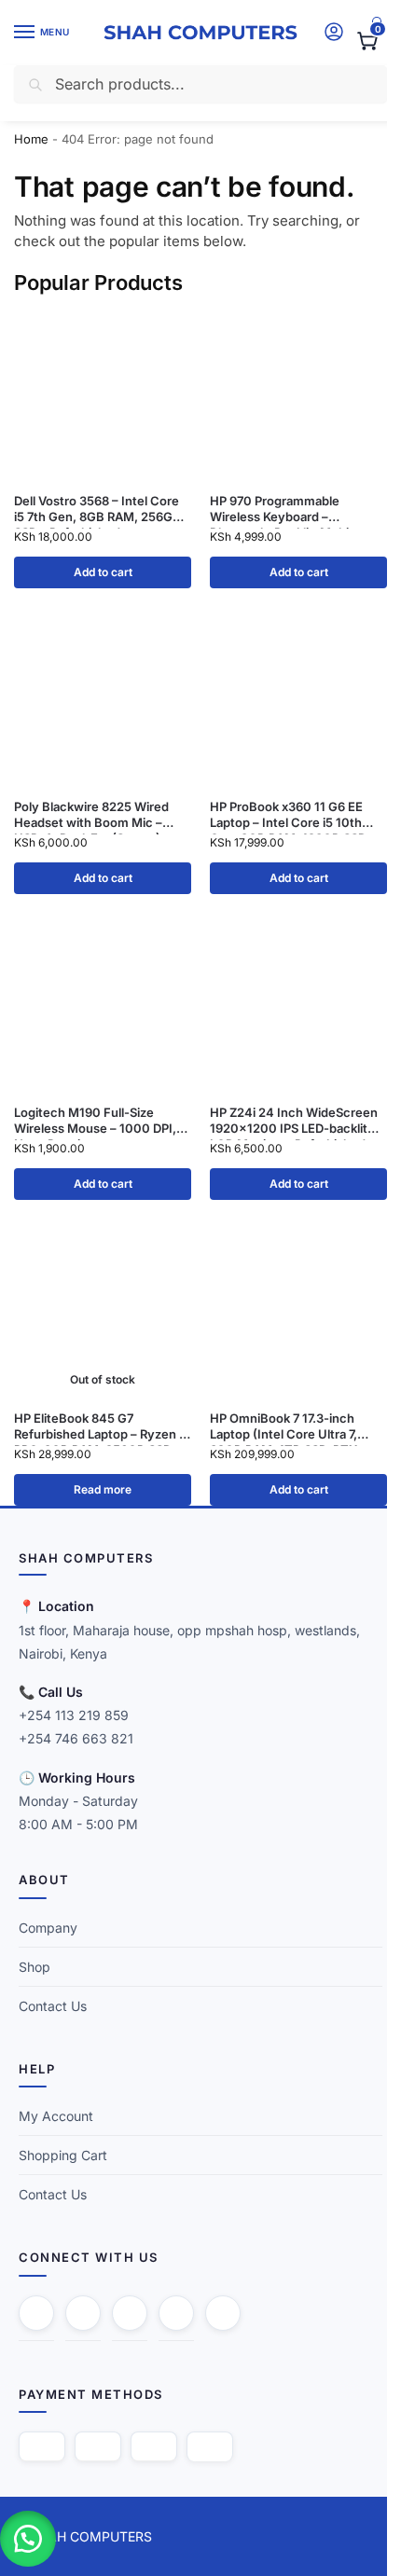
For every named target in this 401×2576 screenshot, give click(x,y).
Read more (103, 1489)
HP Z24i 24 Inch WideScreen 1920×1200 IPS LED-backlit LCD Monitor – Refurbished (294, 1121)
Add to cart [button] (103, 572)
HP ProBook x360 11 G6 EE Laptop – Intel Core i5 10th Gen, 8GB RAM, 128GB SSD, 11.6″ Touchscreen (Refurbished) (290, 815)
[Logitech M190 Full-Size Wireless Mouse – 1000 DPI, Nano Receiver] (103, 1006)
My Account (56, 2116)
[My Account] (334, 33)
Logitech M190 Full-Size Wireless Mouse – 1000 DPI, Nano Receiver (95, 1121)
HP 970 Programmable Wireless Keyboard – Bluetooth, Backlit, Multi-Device (282, 509)
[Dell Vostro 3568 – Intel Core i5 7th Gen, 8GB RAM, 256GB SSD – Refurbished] (103, 394)
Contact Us (53, 2006)
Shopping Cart (63, 2155)
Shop (35, 1967)
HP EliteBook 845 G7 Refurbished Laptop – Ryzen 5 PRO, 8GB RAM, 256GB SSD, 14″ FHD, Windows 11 (100, 1426)
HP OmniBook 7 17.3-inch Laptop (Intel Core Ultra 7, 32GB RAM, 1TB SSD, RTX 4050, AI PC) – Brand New (286, 1426)
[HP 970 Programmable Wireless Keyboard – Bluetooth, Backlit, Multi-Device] (298, 394)
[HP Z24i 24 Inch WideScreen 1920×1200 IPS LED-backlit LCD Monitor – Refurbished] (298, 1006)
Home (31, 139)
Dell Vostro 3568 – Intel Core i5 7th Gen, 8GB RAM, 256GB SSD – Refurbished (97, 509)
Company (48, 1928)
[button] (366, 40)
